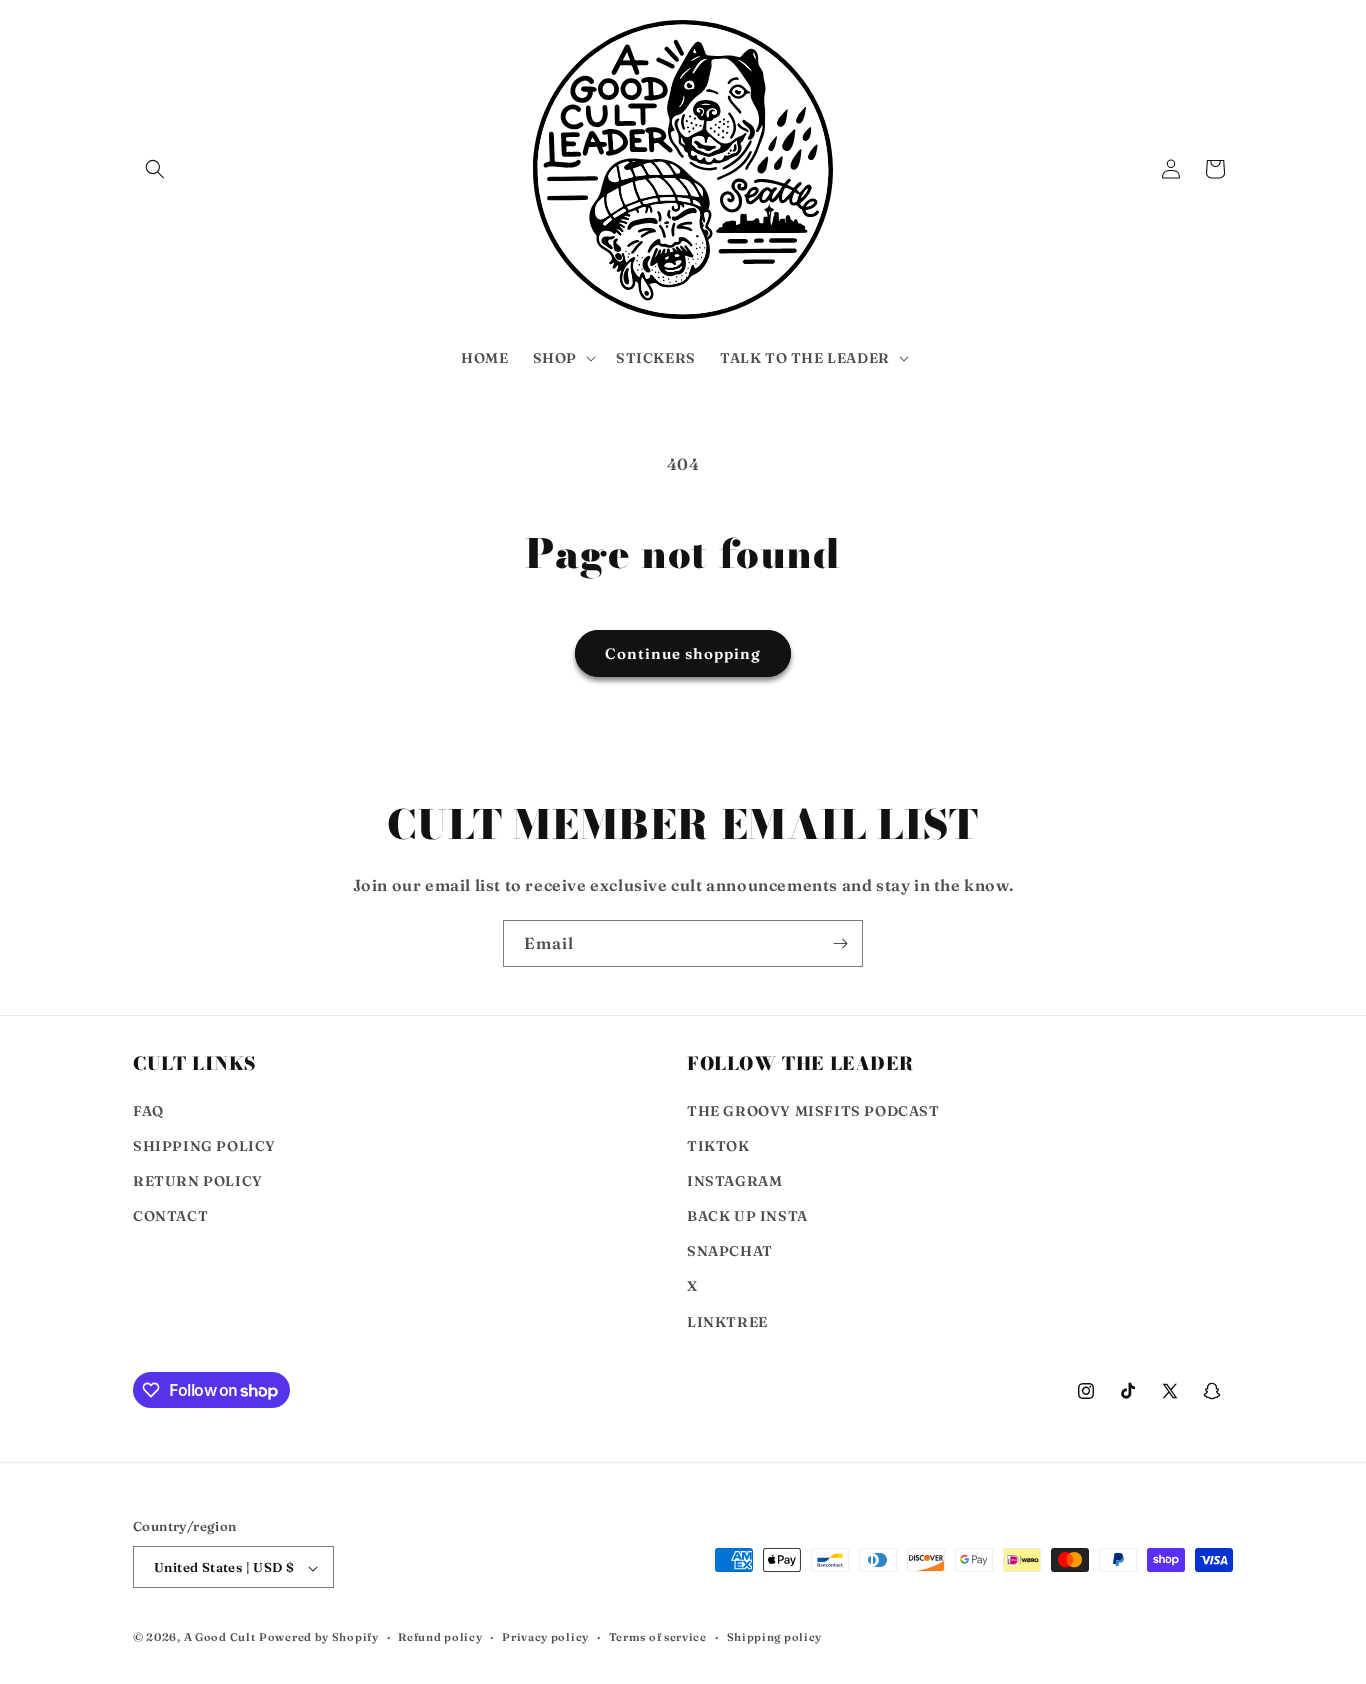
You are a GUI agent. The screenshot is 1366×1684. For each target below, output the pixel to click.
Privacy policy (545, 1637)
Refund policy (440, 1637)
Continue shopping (683, 653)
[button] (155, 169)
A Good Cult (220, 1638)
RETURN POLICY (198, 1181)
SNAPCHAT (730, 1252)
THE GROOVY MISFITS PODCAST (813, 1111)
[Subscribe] (840, 943)
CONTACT (170, 1216)
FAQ (148, 1111)
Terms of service (658, 1637)
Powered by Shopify (319, 1638)
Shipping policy (775, 1637)
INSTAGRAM (734, 1181)
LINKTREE (727, 1322)
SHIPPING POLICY (204, 1146)
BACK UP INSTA (747, 1216)
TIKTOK (718, 1146)
